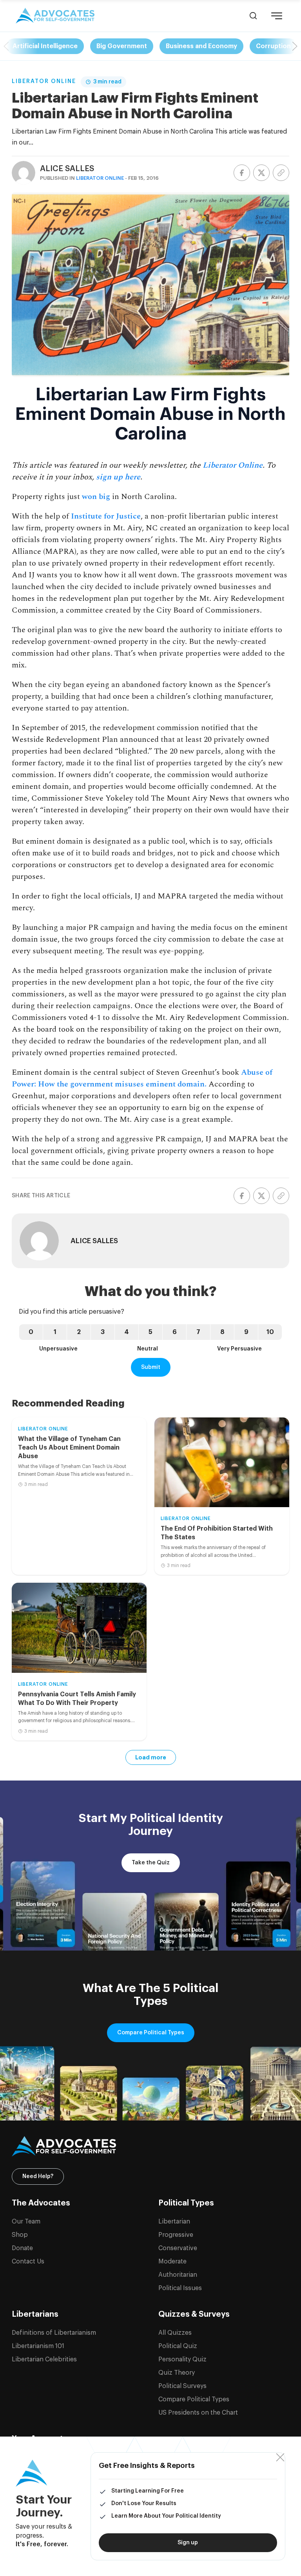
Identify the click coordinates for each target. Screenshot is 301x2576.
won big (96, 497)
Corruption (273, 46)
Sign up (188, 2543)
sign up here (118, 477)
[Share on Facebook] (242, 173)
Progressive (176, 2235)
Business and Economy (201, 46)
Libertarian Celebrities (44, 2359)
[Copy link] (281, 173)
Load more (151, 1757)
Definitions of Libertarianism (54, 2333)
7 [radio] (198, 1332)
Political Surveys (182, 2386)
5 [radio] (150, 1332)
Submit (151, 1367)
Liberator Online (44, 81)
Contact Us (28, 2261)
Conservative (178, 2248)
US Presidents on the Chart (198, 2413)
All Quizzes (175, 2333)
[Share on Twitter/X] (261, 173)
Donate (22, 2248)
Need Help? (38, 2176)
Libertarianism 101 (38, 2346)
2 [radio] (79, 1332)
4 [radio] (127, 1332)
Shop (20, 2235)
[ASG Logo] (150, 2146)
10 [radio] (270, 1332)
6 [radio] (175, 1332)
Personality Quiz (182, 2359)
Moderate (172, 2261)
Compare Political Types (151, 2033)
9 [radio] (246, 1332)
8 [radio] (222, 1332)
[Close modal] (280, 2458)
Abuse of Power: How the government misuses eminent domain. (142, 1078)
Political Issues (180, 2288)
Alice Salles (67, 169)
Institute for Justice (106, 516)
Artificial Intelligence (45, 46)
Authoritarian (178, 2275)
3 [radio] (103, 1332)
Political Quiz (178, 2346)
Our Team (26, 2222)
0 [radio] (31, 1332)
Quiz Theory (177, 2373)
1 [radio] (55, 1332)
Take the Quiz (151, 1863)
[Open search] (253, 16)
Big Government (122, 46)
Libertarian (174, 2222)
